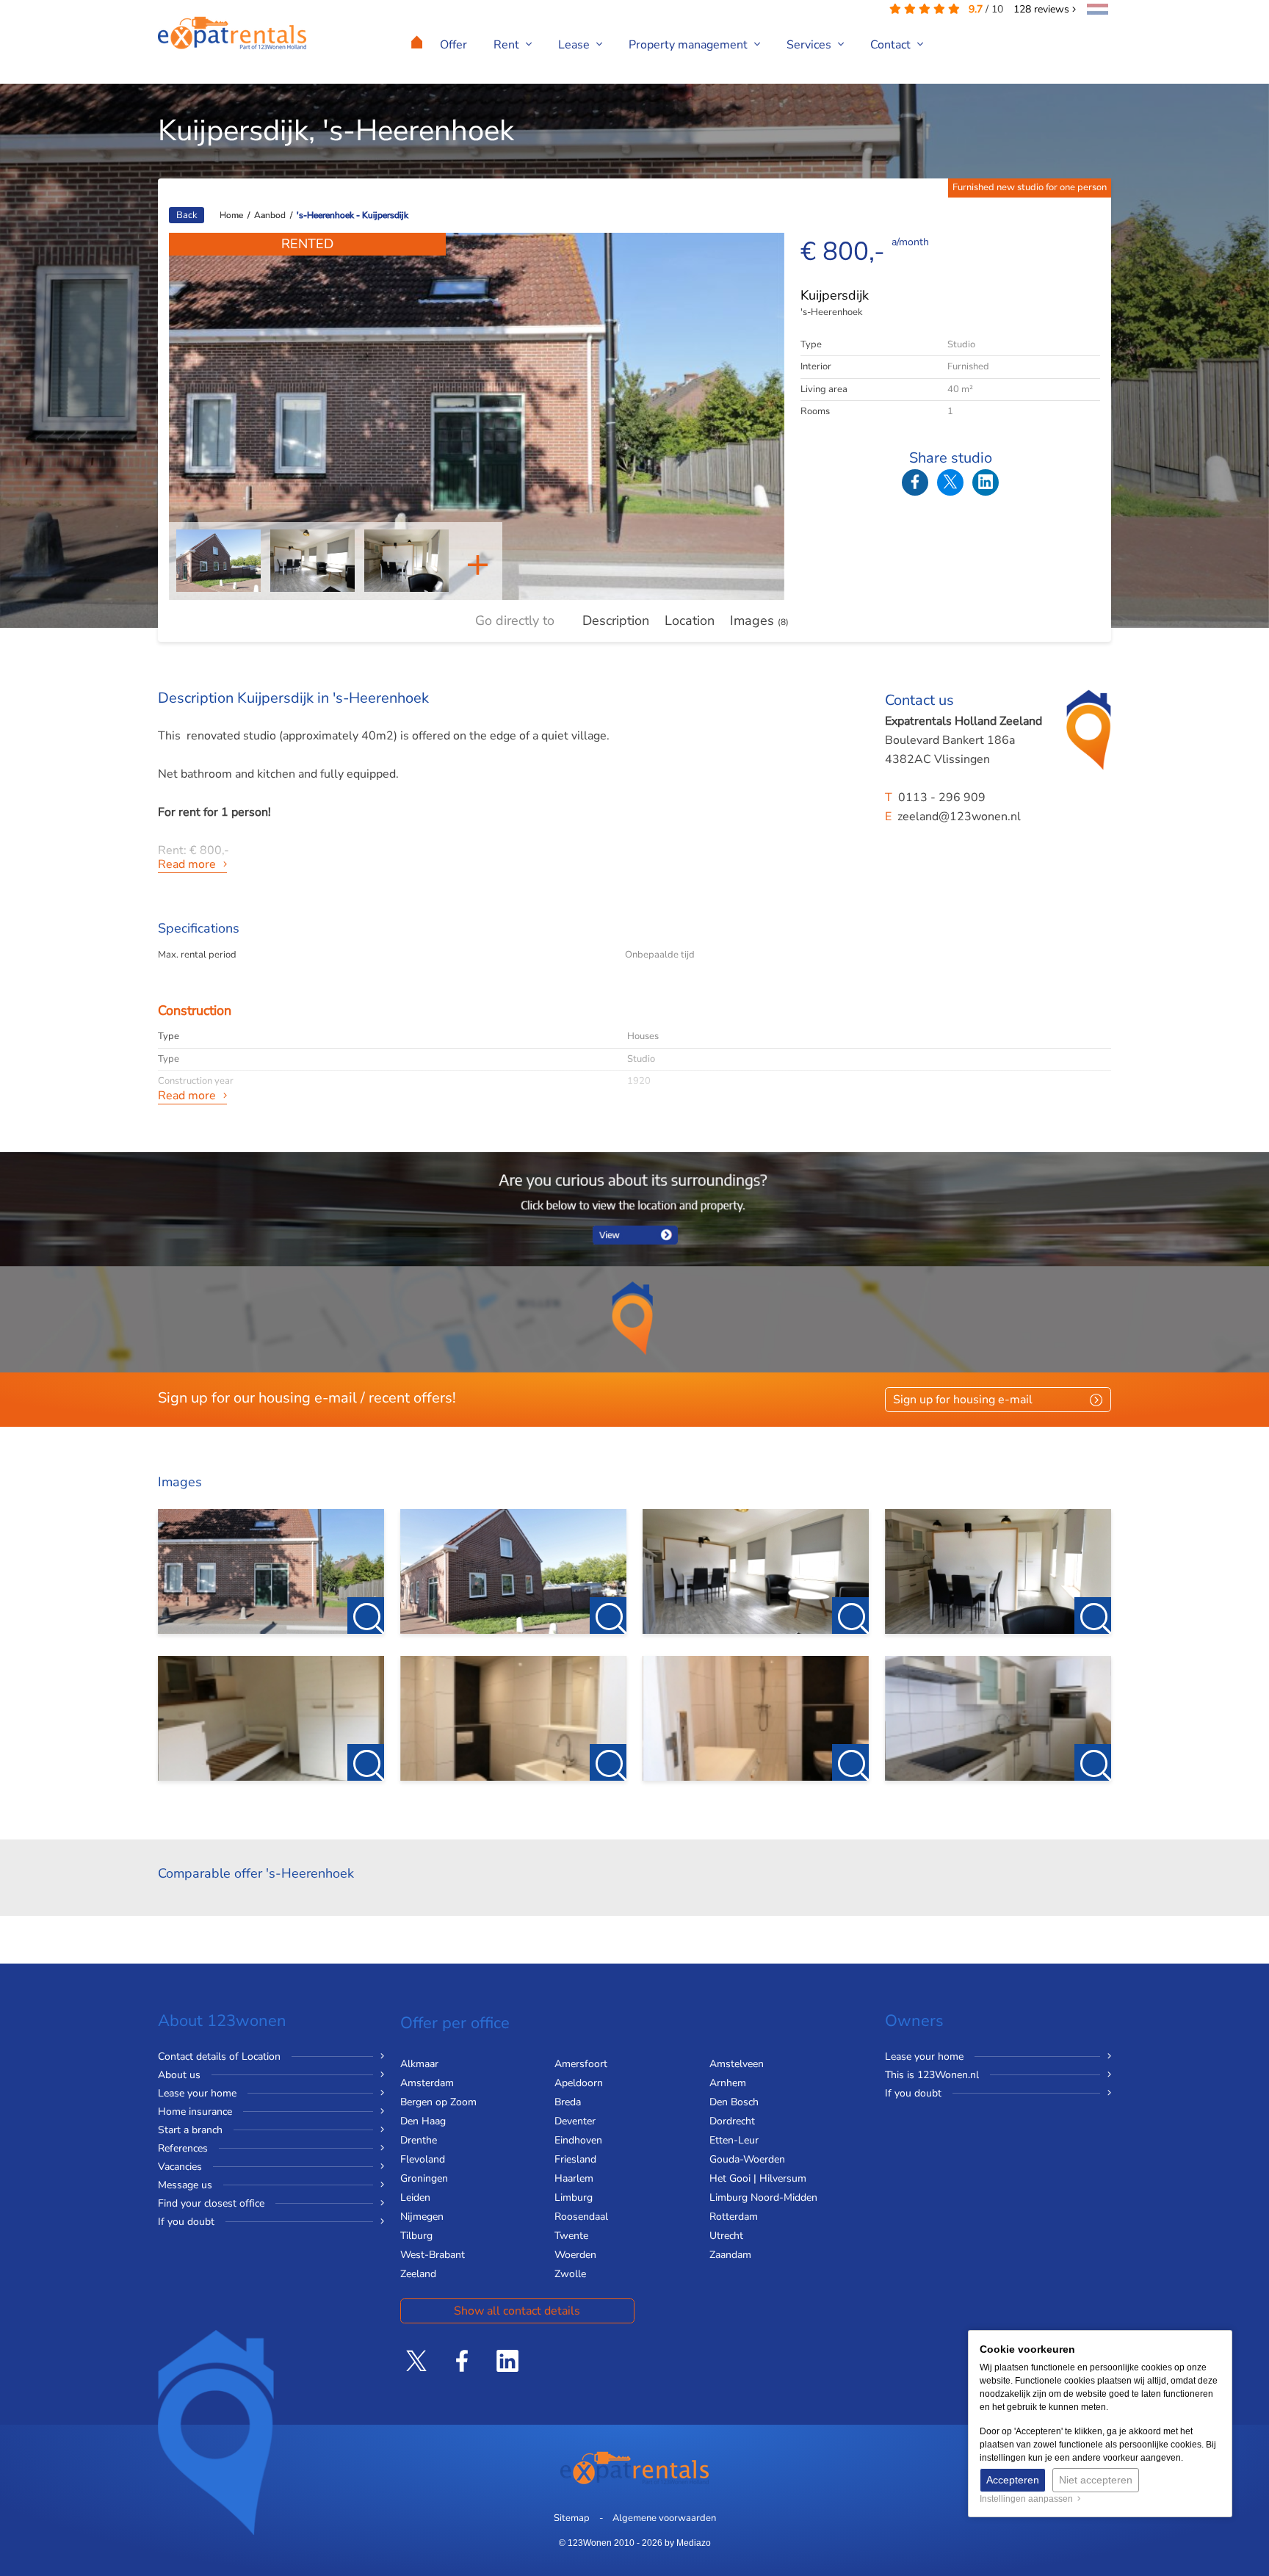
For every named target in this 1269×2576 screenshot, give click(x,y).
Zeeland (418, 2274)
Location (690, 621)
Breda (568, 2102)
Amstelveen (737, 2064)
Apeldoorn (579, 2083)
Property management (690, 45)
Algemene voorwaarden (664, 2518)
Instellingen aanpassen (1028, 2499)
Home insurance (195, 2112)
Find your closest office (211, 2203)
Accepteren (1013, 2480)
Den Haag (423, 2121)
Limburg (574, 2197)
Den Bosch (734, 2102)
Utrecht (726, 2236)
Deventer (575, 2121)
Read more (187, 864)
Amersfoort (581, 2064)
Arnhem (728, 2083)
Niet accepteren (1096, 2480)
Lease (575, 45)
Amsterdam (427, 2083)
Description (616, 621)
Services (810, 45)
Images (759, 621)
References (183, 2148)
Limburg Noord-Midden (763, 2197)
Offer (453, 45)
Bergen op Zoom (438, 2102)
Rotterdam (734, 2217)
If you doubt (186, 2222)
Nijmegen (422, 2217)
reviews (1043, 9)
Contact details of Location (219, 2056)
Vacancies (180, 2167)
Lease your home (197, 2093)
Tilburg (416, 2236)
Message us (185, 2185)
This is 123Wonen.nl (932, 2075)
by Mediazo (688, 2543)
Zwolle (570, 2274)
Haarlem (574, 2178)
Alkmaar (419, 2064)
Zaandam (730, 2255)
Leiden (415, 2197)
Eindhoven (578, 2140)
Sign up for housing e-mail (963, 1400)
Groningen (424, 2178)
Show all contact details (517, 2311)
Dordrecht (732, 2121)
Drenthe (419, 2140)
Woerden (575, 2255)
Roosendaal (581, 2217)
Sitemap (572, 2518)
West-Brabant (433, 2255)
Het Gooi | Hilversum (758, 2178)
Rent (508, 45)
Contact (892, 45)
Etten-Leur (734, 2140)
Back (187, 215)
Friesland (575, 2159)
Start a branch (190, 2130)
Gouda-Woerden (747, 2159)
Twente (571, 2236)
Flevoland (423, 2159)
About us (179, 2075)
